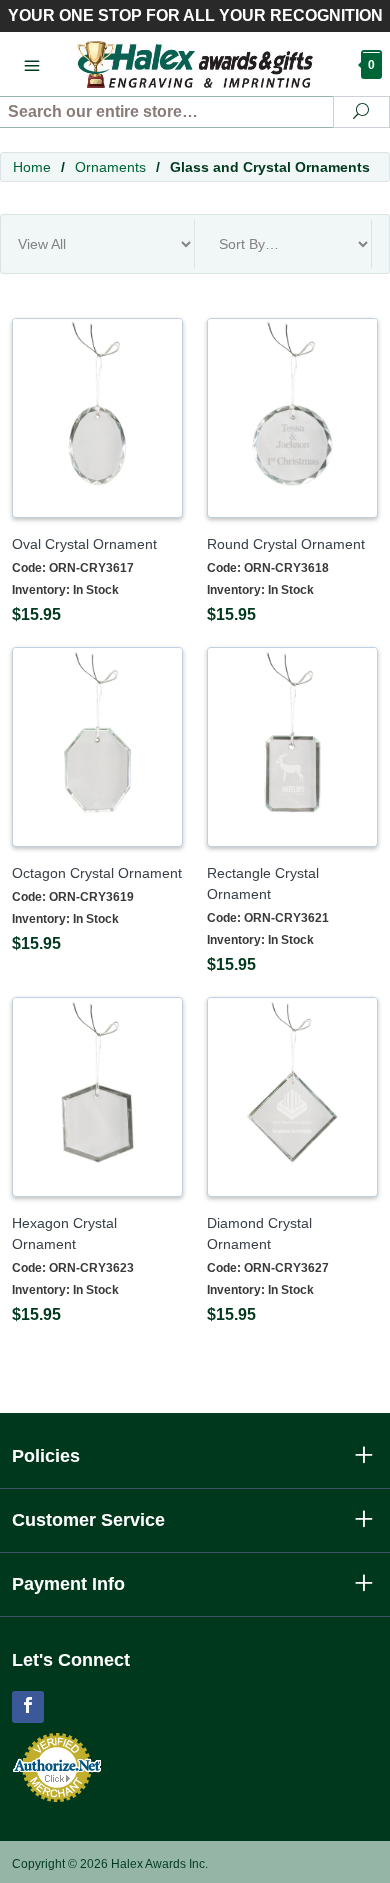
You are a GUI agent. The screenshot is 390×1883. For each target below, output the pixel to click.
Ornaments (110, 167)
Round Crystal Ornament (286, 544)
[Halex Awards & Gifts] (195, 63)
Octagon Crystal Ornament (97, 873)
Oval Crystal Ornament (84, 544)
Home (32, 167)
